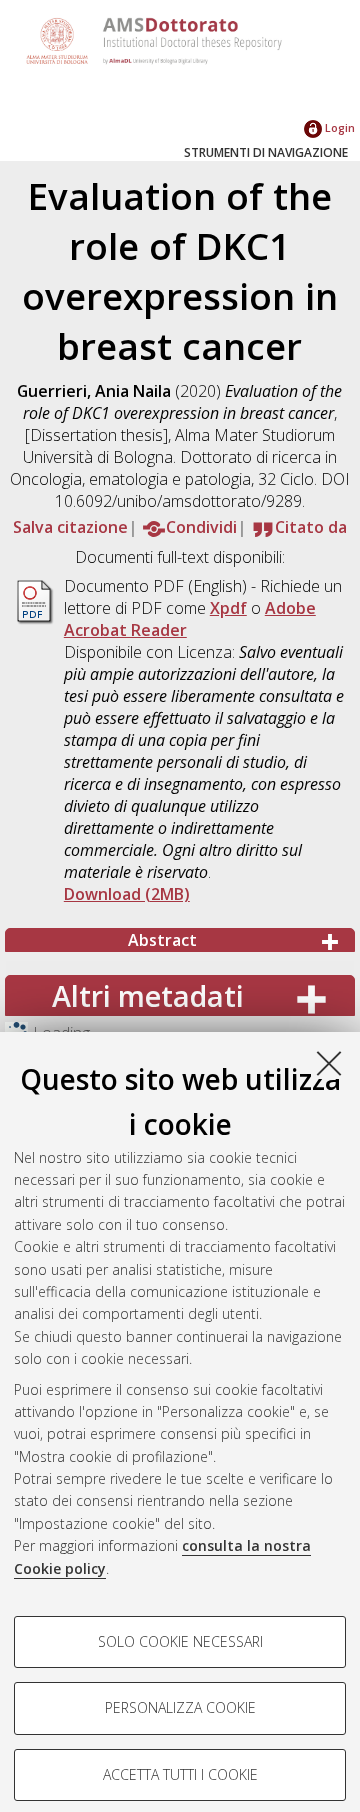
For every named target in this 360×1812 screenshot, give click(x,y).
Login (338, 127)
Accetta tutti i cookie (180, 1774)
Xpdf (228, 608)
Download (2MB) (127, 894)
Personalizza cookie (180, 1707)
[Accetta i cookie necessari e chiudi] (329, 1063)
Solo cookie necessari (180, 1641)
